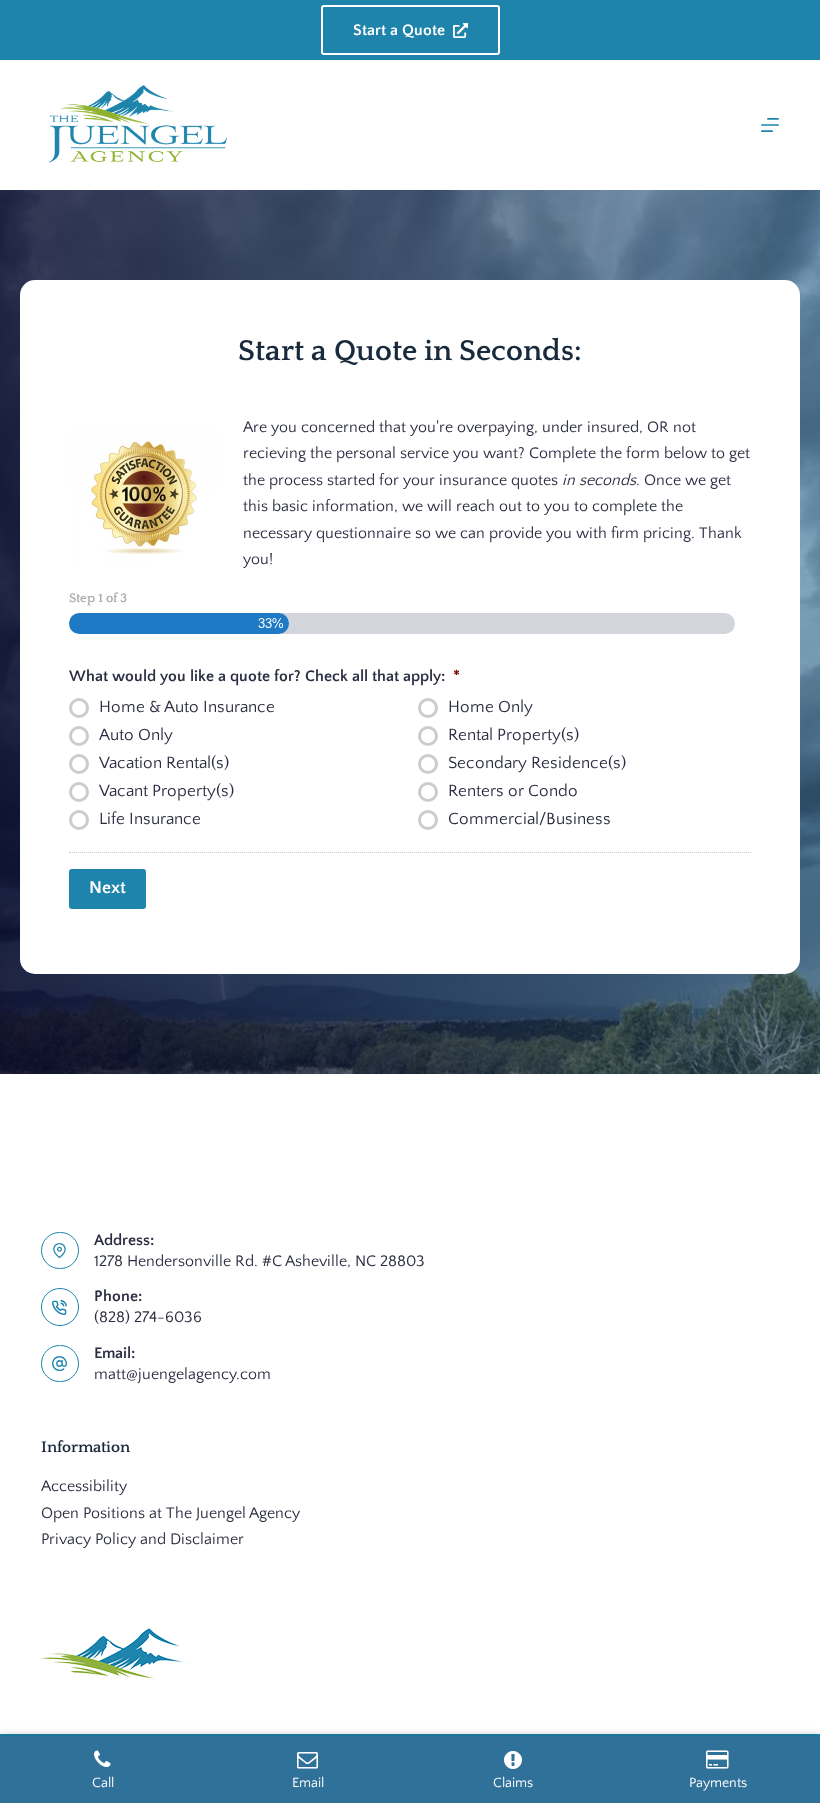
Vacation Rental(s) (164, 763)
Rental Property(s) (513, 735)
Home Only (490, 707)
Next (107, 888)
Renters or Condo (513, 791)
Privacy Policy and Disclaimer (142, 1539)
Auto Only (136, 735)
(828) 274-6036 (148, 1317)
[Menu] (770, 125)
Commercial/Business (529, 819)
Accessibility (84, 1486)
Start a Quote (399, 30)
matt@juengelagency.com (182, 1374)
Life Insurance (150, 819)
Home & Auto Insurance (187, 707)
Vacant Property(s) (166, 791)
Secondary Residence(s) (537, 763)
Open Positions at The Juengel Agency (170, 1513)
